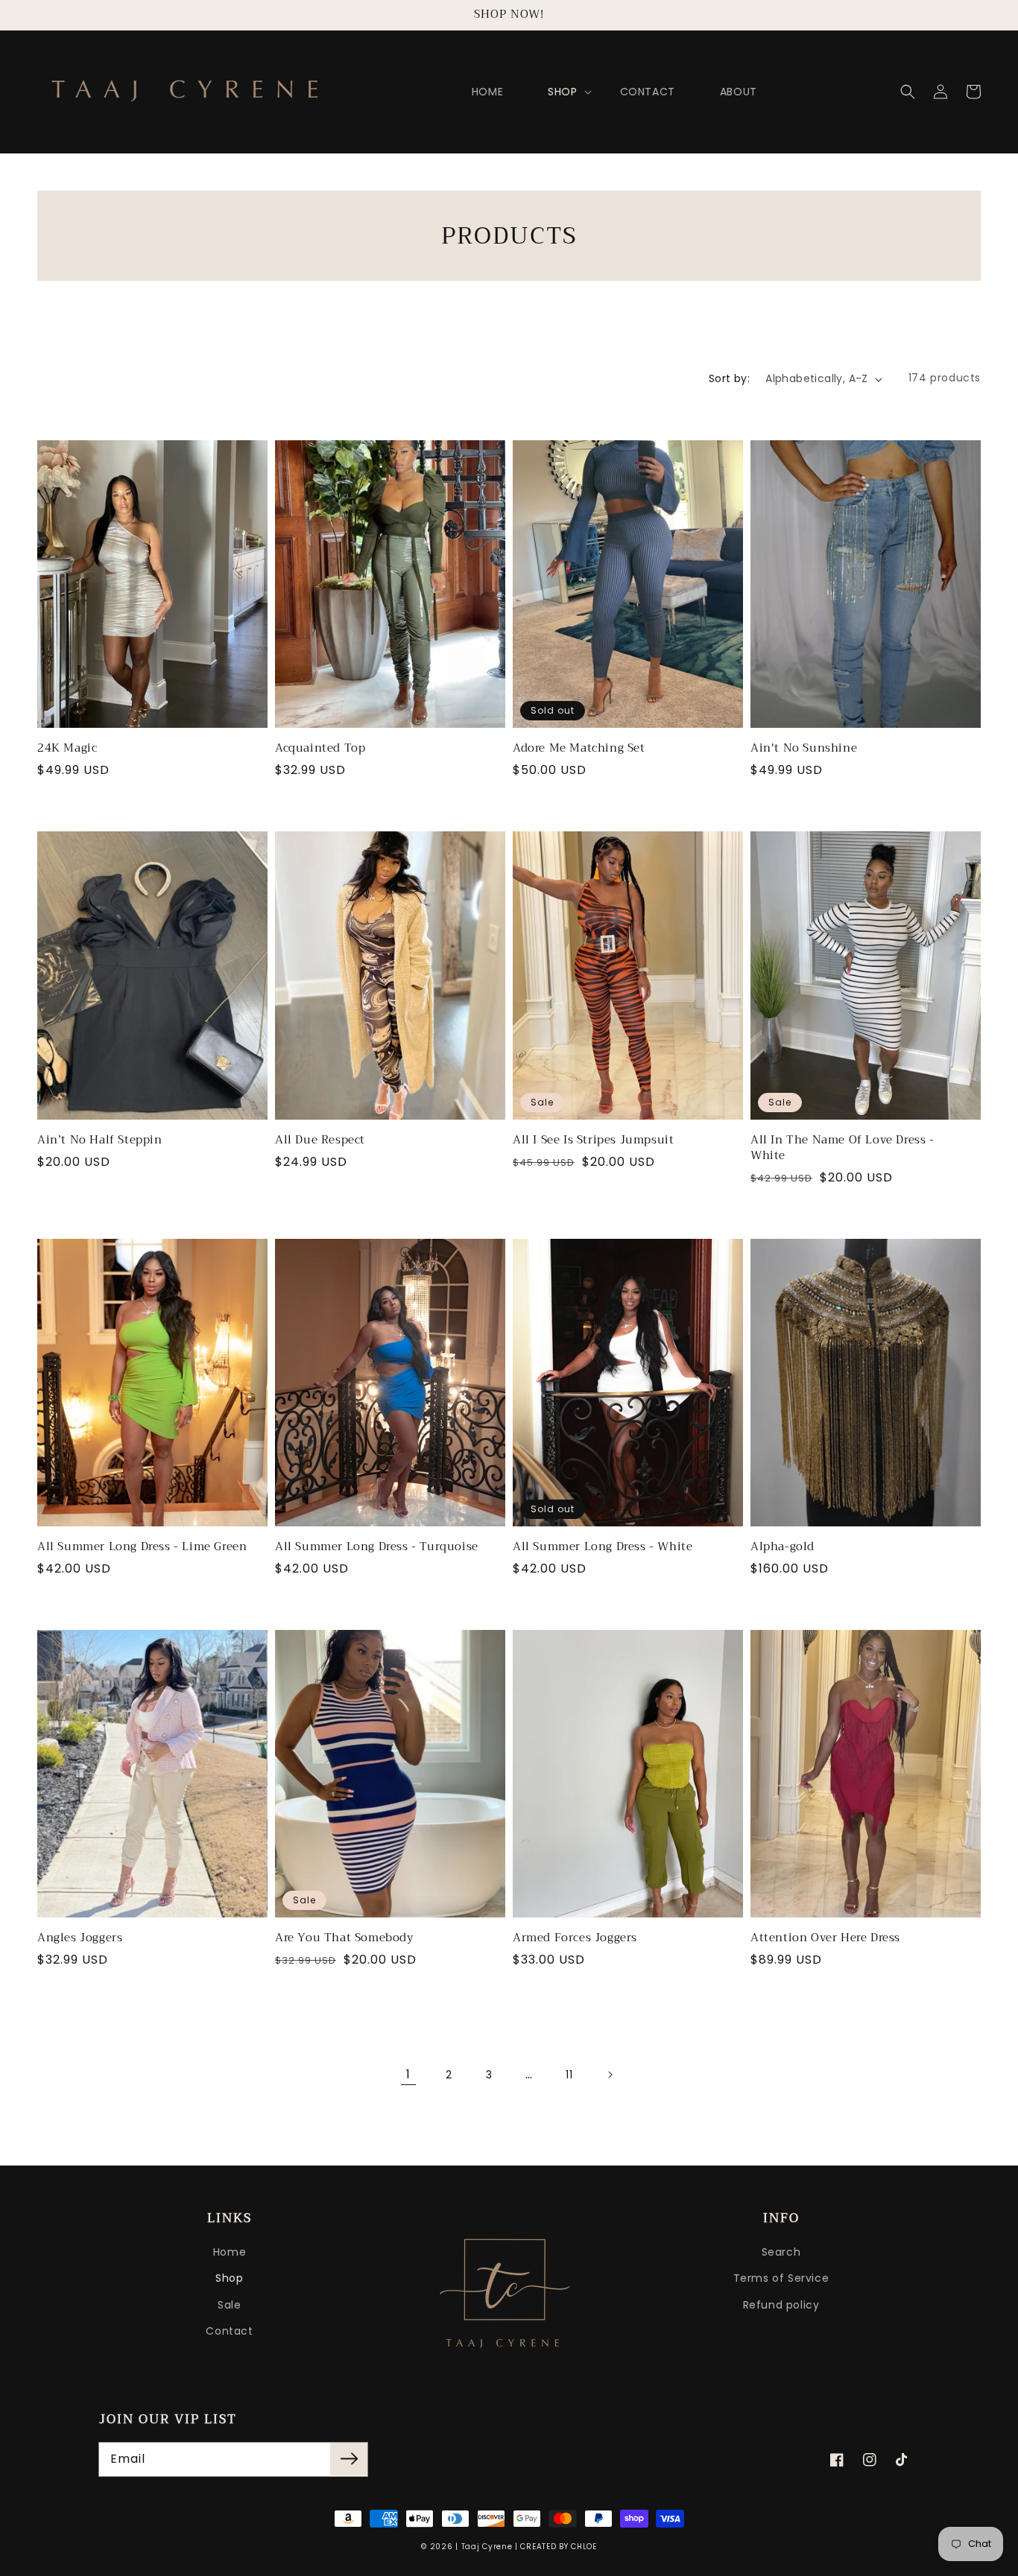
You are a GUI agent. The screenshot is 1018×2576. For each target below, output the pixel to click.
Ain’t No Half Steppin (100, 1140)
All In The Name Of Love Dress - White (842, 1148)
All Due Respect (320, 1140)
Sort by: (729, 378)
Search (781, 2252)
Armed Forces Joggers (575, 1938)
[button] (908, 92)
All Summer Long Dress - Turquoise (377, 1547)
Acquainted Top (320, 748)
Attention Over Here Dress (825, 1938)
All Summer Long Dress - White (603, 1547)
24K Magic (67, 748)
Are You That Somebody (344, 1938)
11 (569, 2075)
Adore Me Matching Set (579, 748)
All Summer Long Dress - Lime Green (142, 1547)
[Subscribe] (349, 2459)
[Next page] (610, 2075)
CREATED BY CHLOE (558, 2547)
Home (230, 2252)
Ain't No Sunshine (804, 748)
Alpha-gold (783, 1547)
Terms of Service (781, 2278)
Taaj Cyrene (487, 2547)
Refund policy (781, 2305)
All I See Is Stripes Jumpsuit (593, 1140)
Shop (229, 2278)
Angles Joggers (80, 1938)
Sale (229, 2305)
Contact (229, 2331)
